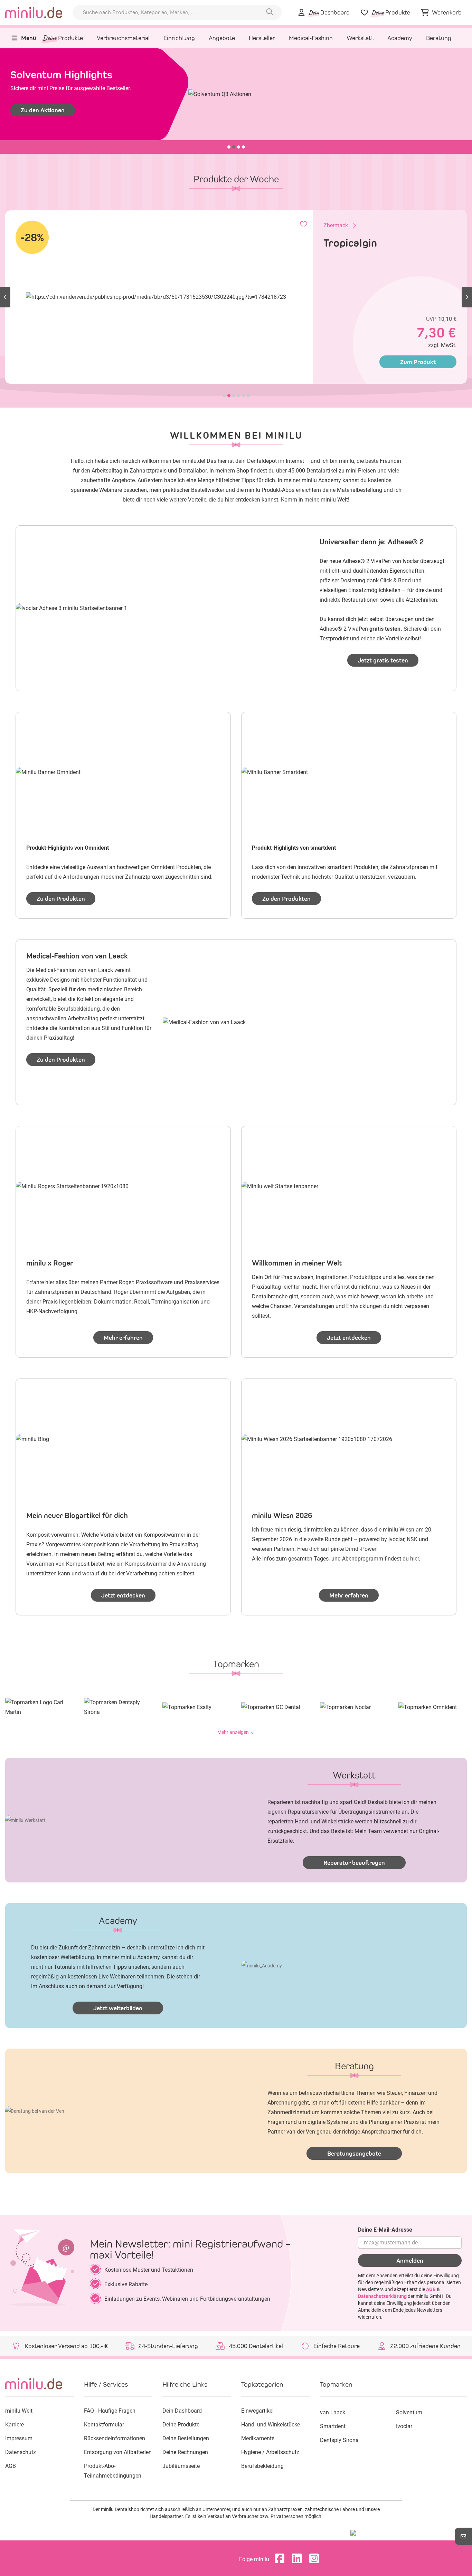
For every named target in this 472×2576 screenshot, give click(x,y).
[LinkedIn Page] (299, 2559)
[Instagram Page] (316, 2559)
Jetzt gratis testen (383, 660)
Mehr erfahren (123, 1338)
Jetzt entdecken (349, 1338)
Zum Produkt (418, 362)
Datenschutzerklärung (382, 2296)
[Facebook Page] (281, 2559)
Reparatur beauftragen (354, 1863)
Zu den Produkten (61, 899)
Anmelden (410, 2261)
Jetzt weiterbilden (118, 2008)
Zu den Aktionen (43, 110)
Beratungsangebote (354, 2154)
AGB (431, 2289)
